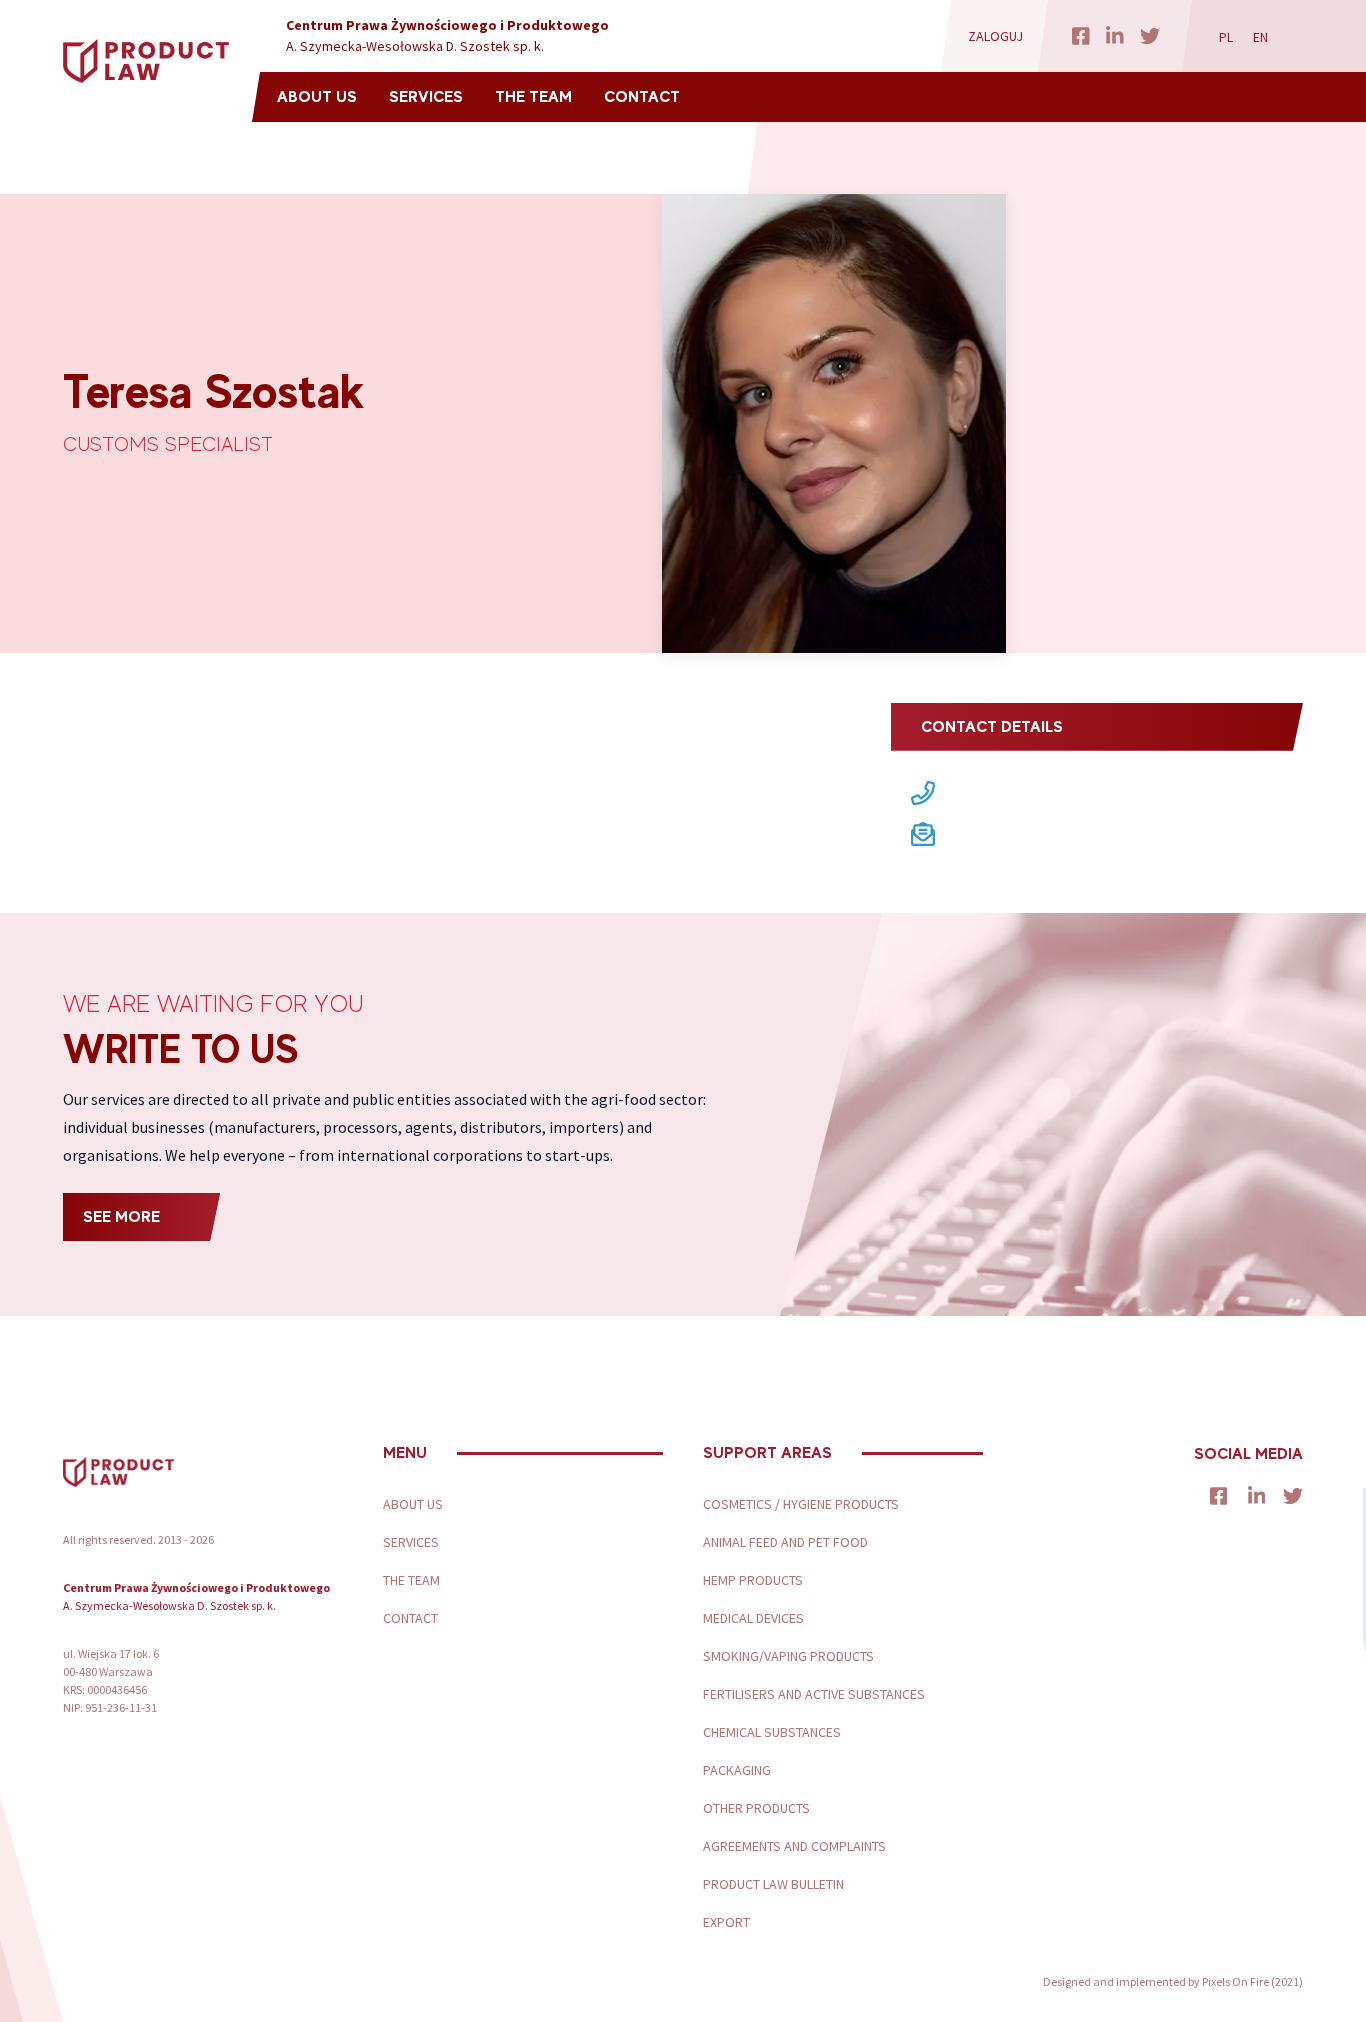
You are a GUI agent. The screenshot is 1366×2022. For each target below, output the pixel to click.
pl (1226, 37)
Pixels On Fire (1235, 1981)
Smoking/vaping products (788, 1656)
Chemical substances (772, 1732)
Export (726, 1922)
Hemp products (753, 1580)
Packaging (737, 1770)
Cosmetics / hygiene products (801, 1504)
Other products (756, 1808)
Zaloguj (995, 36)
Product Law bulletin (773, 1884)
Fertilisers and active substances (814, 1694)
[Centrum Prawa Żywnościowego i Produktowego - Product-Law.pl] (146, 61)
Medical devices (753, 1618)
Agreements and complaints (794, 1846)
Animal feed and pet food (785, 1542)
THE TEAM (533, 96)
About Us (317, 96)
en (1260, 37)
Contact (642, 96)
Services (426, 96)
